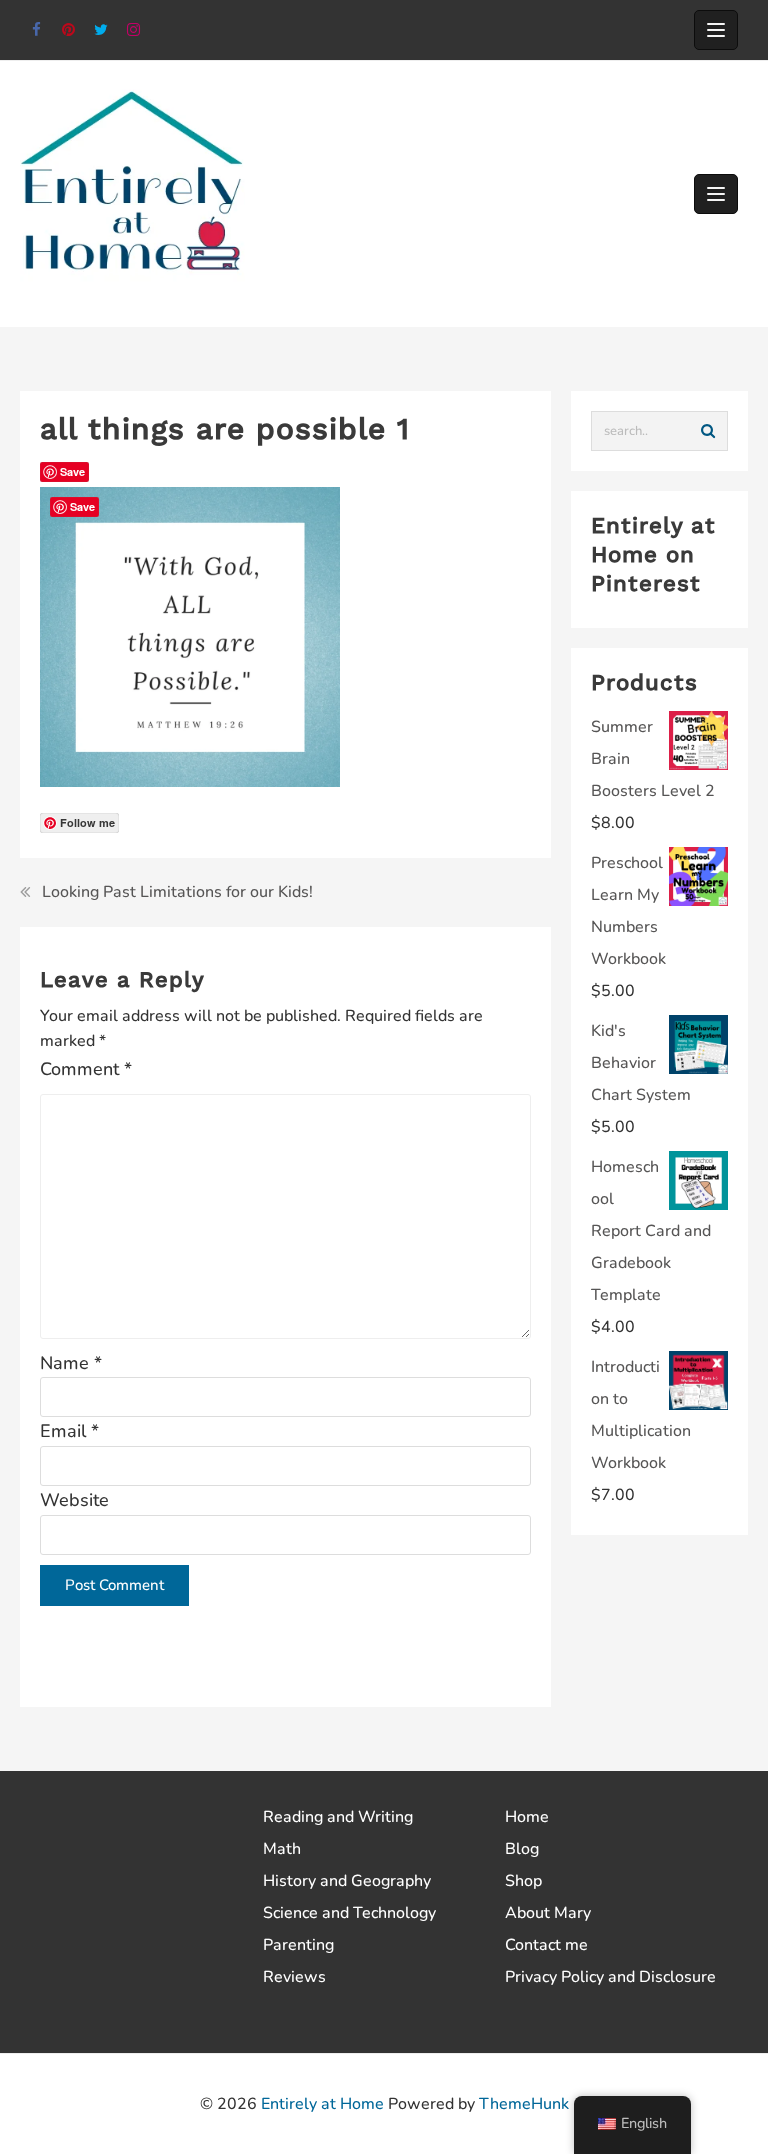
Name (71, 1363)
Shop (523, 1881)
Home (527, 1817)
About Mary (548, 1913)
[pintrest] (69, 30)
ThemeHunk (524, 2104)
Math (282, 1849)
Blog (522, 1849)
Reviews (294, 1977)
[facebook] (36, 30)
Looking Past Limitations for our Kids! (177, 892)
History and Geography (347, 1881)
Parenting (298, 1945)
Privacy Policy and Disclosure (610, 1977)
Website (74, 1500)
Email (69, 1431)
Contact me (546, 1945)
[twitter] (101, 30)
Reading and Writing (338, 1817)
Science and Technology (349, 1913)
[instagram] (134, 30)
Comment (86, 1069)
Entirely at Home (322, 2104)
